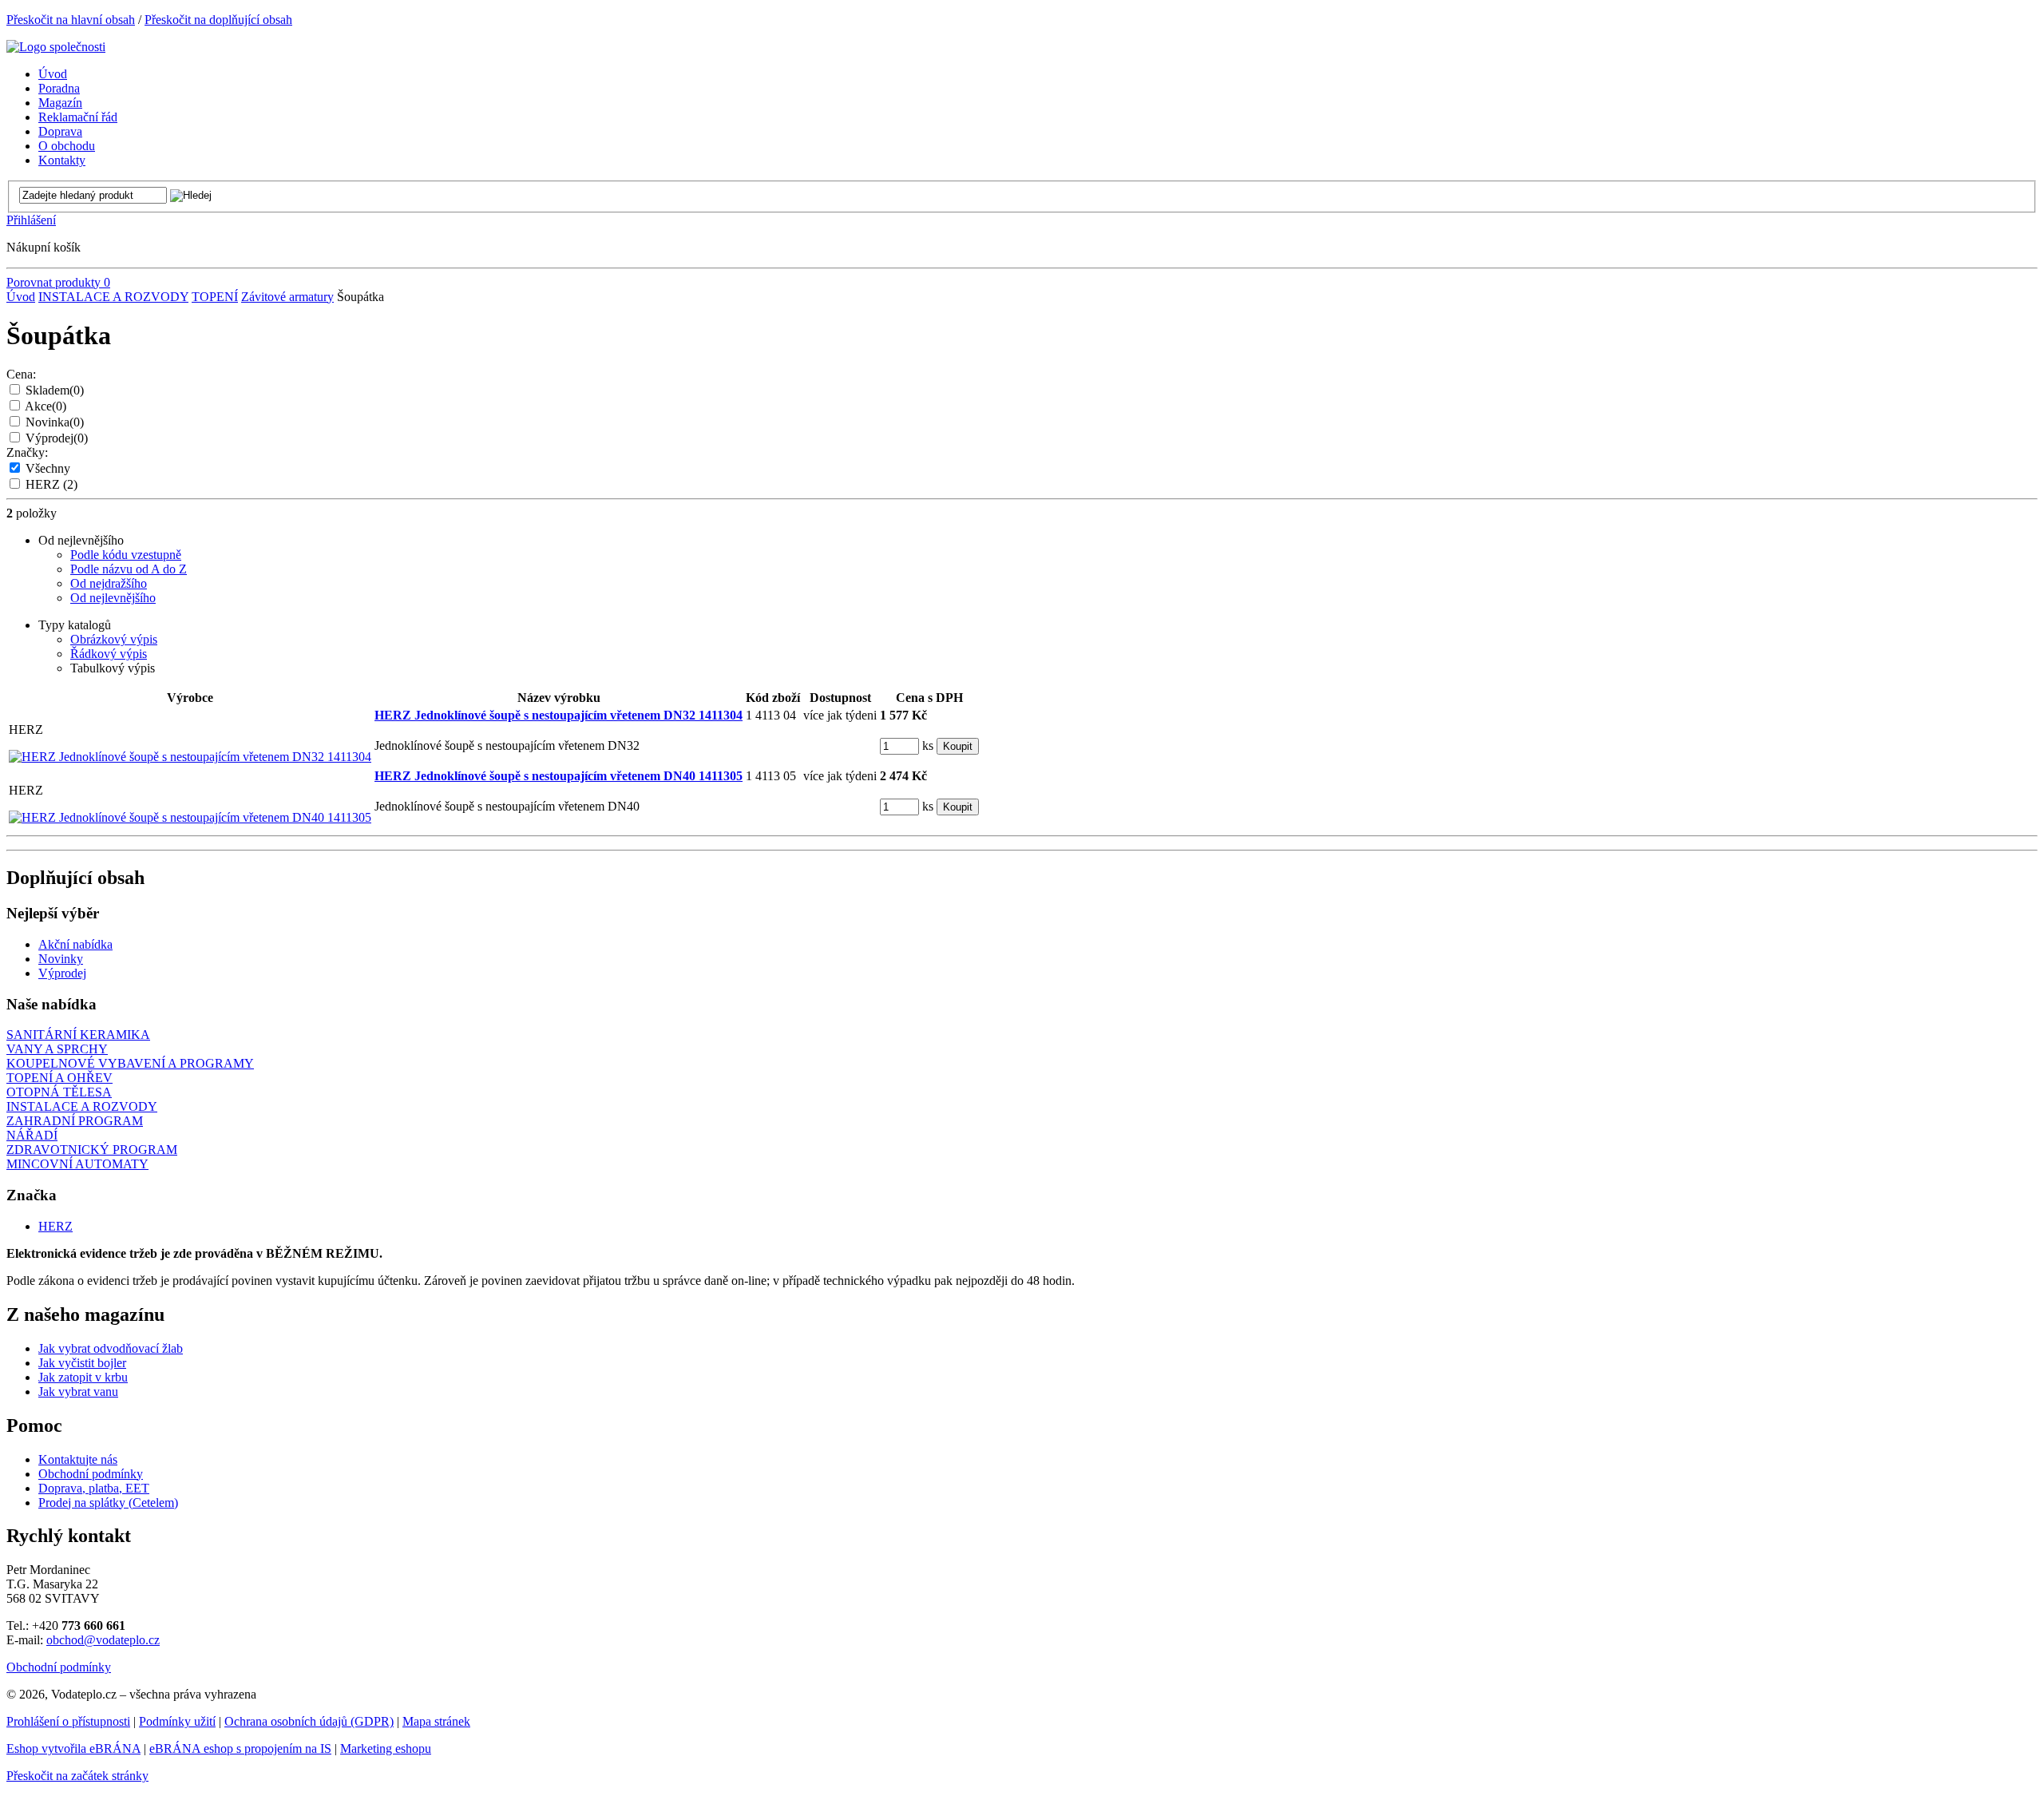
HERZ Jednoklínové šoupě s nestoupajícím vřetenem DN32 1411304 (559, 715)
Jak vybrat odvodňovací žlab (111, 1348)
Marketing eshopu (386, 1748)
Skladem (55, 390)
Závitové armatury (287, 297)
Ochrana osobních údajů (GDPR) (309, 1721)
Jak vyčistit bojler (82, 1363)
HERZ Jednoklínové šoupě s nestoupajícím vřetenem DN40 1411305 (559, 776)
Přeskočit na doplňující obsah (218, 20)
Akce (46, 406)
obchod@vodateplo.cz (103, 1640)
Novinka (55, 422)
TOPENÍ (215, 297)
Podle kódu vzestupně (126, 555)
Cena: (21, 374)
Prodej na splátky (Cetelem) (108, 1503)
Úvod (21, 297)
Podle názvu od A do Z (129, 569)
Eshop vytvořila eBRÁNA (73, 1748)
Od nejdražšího (109, 583)
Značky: (27, 452)
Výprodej (57, 438)
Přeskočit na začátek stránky (77, 1776)
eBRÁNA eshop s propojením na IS (240, 1748)
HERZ (51, 484)
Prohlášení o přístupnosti (68, 1721)
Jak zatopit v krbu (83, 1377)
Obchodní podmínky (91, 1474)
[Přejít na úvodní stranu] (56, 47)
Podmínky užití (177, 1721)
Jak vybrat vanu (78, 1392)
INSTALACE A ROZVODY (113, 297)
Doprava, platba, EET (94, 1488)
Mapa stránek (436, 1721)
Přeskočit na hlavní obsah (71, 20)
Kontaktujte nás (78, 1459)
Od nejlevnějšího (113, 598)
